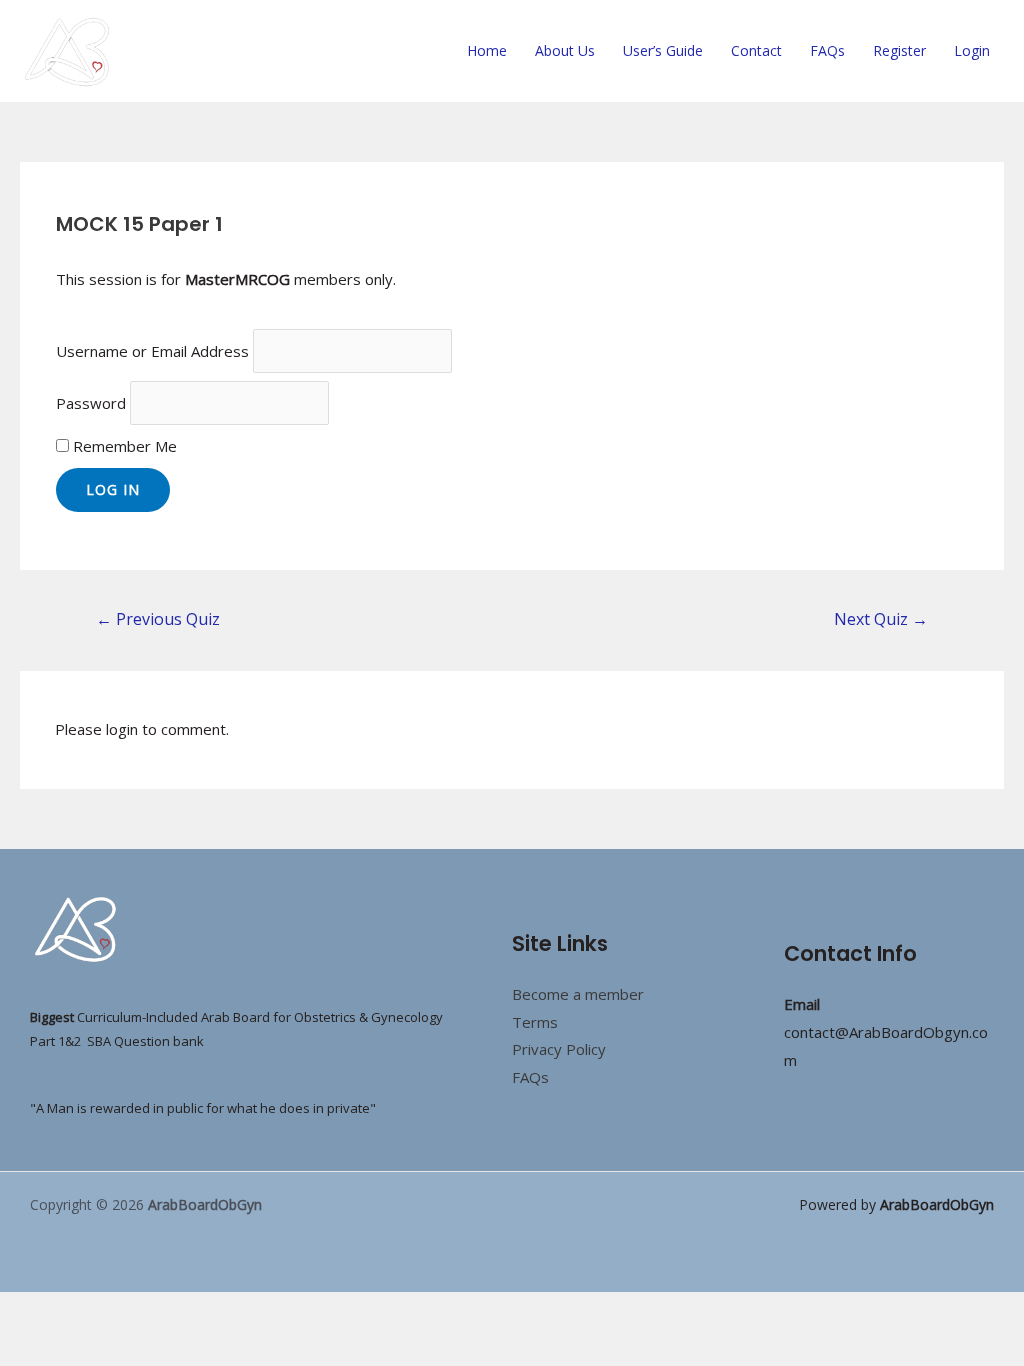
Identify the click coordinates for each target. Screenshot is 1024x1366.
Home (487, 50)
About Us (565, 50)
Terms (535, 1022)
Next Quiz (881, 619)
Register (899, 50)
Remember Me (123, 446)
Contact (756, 50)
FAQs (827, 50)
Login (972, 50)
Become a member (578, 994)
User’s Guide (663, 50)
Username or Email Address (152, 351)
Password (91, 403)
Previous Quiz (158, 619)
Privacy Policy (559, 1049)
